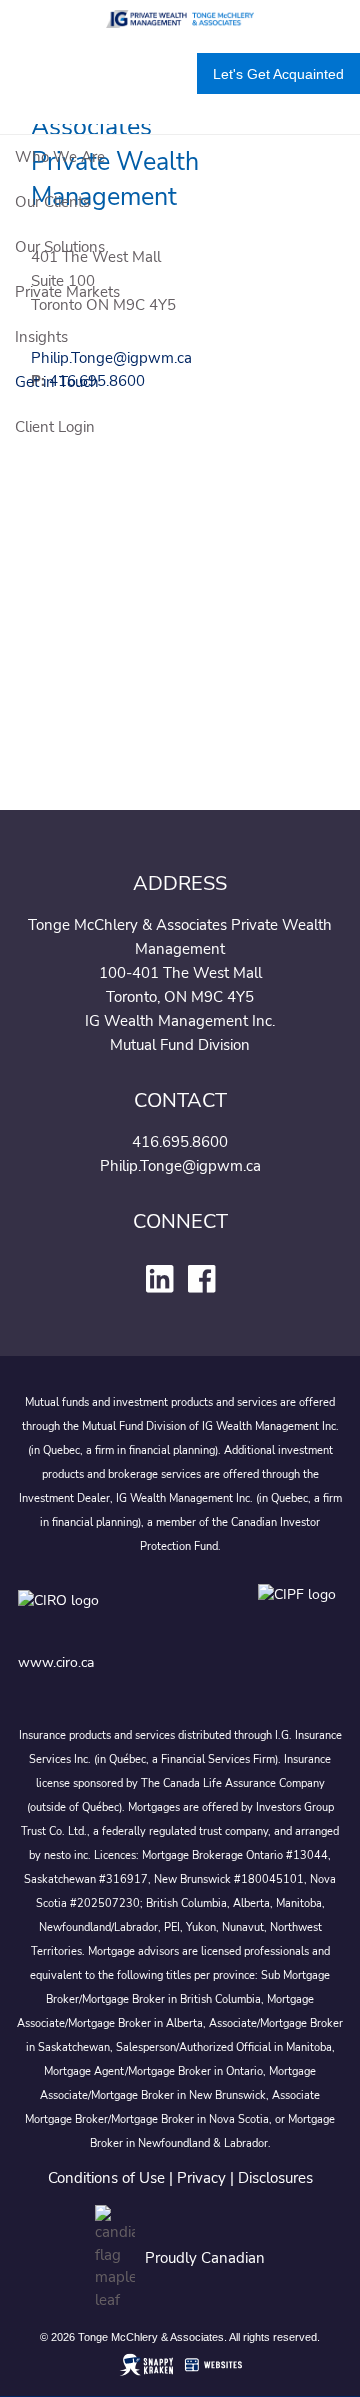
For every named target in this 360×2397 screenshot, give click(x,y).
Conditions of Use (106, 2178)
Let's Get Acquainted (278, 74)
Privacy (201, 2178)
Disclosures (275, 2178)
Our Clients (52, 202)
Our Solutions (60, 247)
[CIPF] (300, 1614)
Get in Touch (57, 382)
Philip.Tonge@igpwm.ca (180, 1166)
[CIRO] (118, 1614)
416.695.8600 (180, 1142)
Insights (41, 337)
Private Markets (67, 292)
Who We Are (60, 157)
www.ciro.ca (56, 1662)
